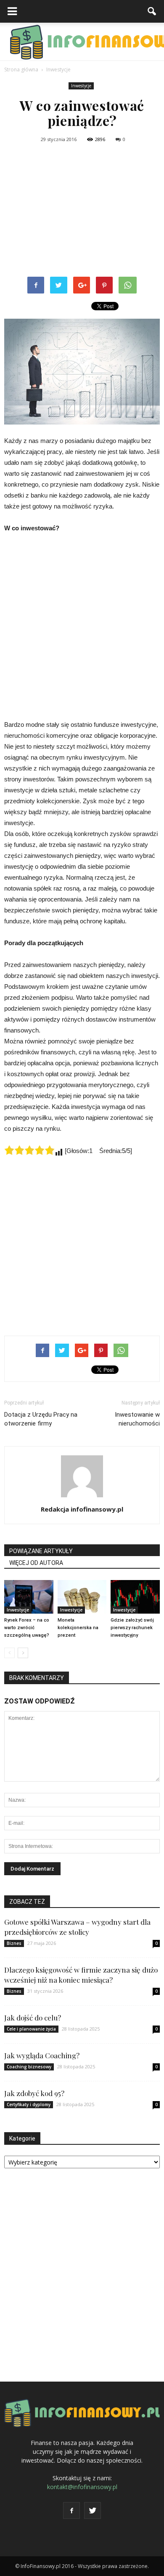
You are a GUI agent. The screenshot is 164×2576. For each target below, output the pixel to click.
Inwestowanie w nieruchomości (137, 1419)
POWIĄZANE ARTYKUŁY (41, 1551)
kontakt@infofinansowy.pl (82, 2487)
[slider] (29, 1150)
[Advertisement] (82, 211)
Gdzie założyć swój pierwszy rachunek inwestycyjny (132, 1628)
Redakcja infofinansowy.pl (82, 1509)
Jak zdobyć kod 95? (34, 2093)
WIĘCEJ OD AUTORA (36, 1563)
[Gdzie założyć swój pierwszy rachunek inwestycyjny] (135, 1597)
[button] (152, 11)
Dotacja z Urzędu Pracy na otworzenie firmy (41, 1419)
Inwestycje (81, 86)
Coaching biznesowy (29, 2067)
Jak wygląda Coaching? (42, 2055)
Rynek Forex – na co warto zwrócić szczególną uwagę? (27, 1628)
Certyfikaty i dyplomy (29, 2104)
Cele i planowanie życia (31, 2029)
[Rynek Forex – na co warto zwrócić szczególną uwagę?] (29, 1597)
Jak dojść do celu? (33, 2018)
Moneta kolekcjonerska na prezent (78, 1628)
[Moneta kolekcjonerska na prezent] (82, 1597)
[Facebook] (71, 2510)
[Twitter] (93, 2510)
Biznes (14, 1943)
